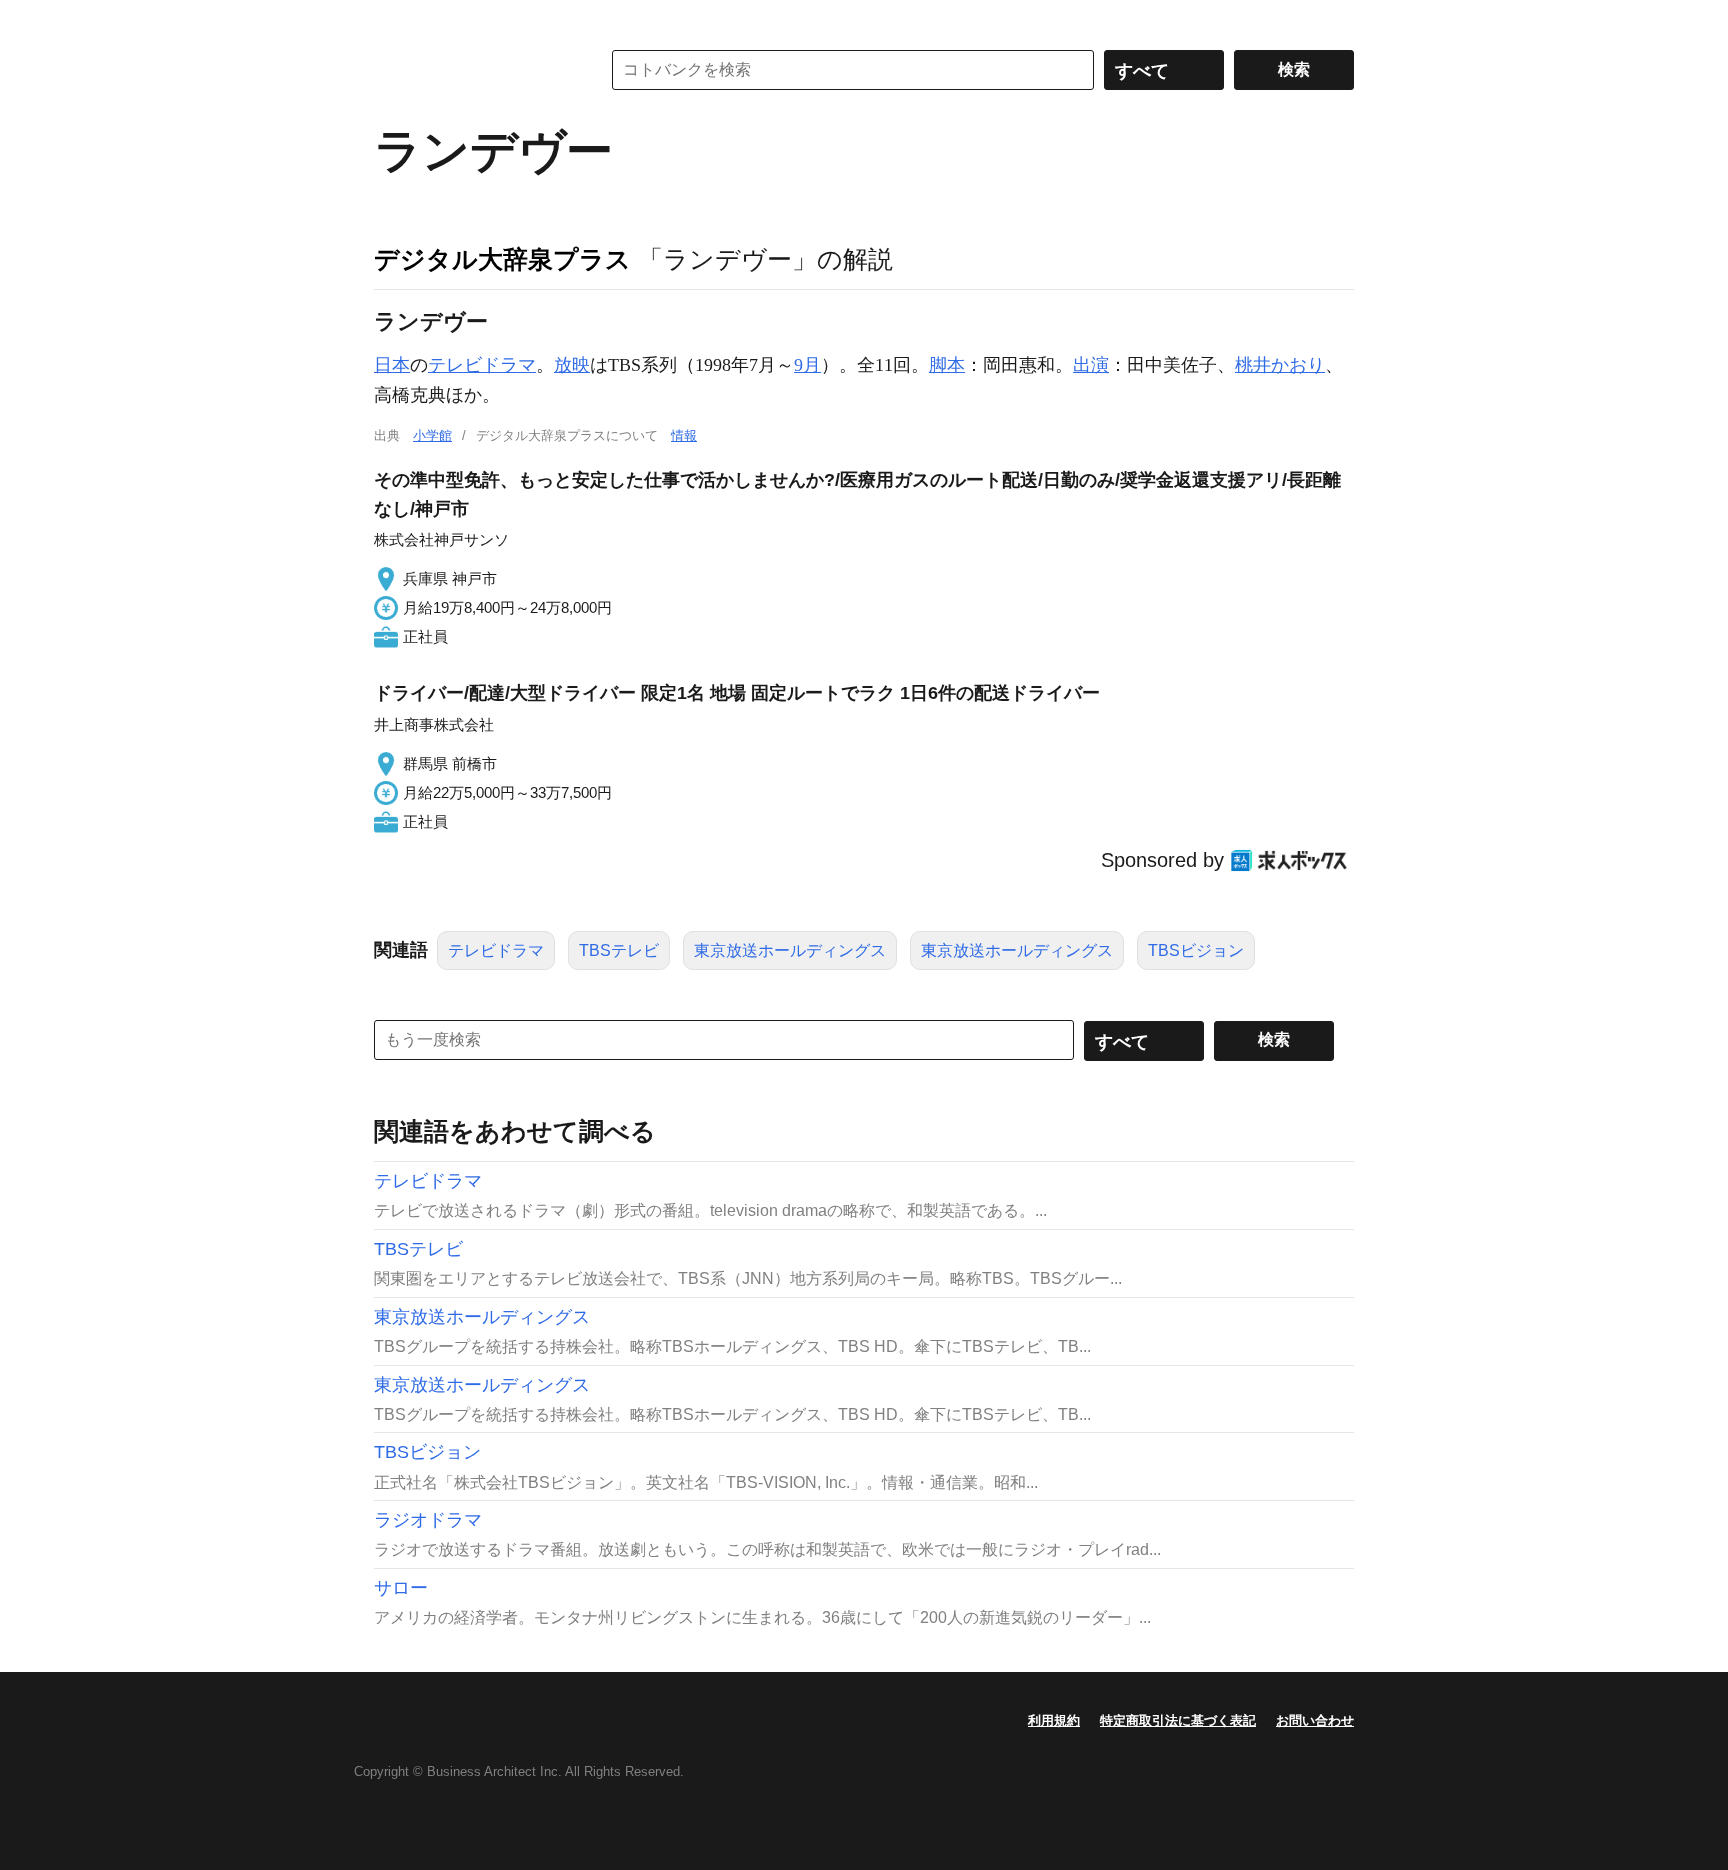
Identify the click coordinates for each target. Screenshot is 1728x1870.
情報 (684, 435)
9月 (807, 365)
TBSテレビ (619, 950)
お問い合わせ (1315, 1720)
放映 (572, 365)
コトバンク (473, 70)
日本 (392, 365)
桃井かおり (1280, 365)
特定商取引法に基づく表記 (1178, 1720)
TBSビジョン (1196, 950)
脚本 (947, 365)
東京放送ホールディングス (790, 950)
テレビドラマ (482, 365)
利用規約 (1054, 1720)
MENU (394, 20)
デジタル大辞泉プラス (502, 259)
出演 (1091, 365)
